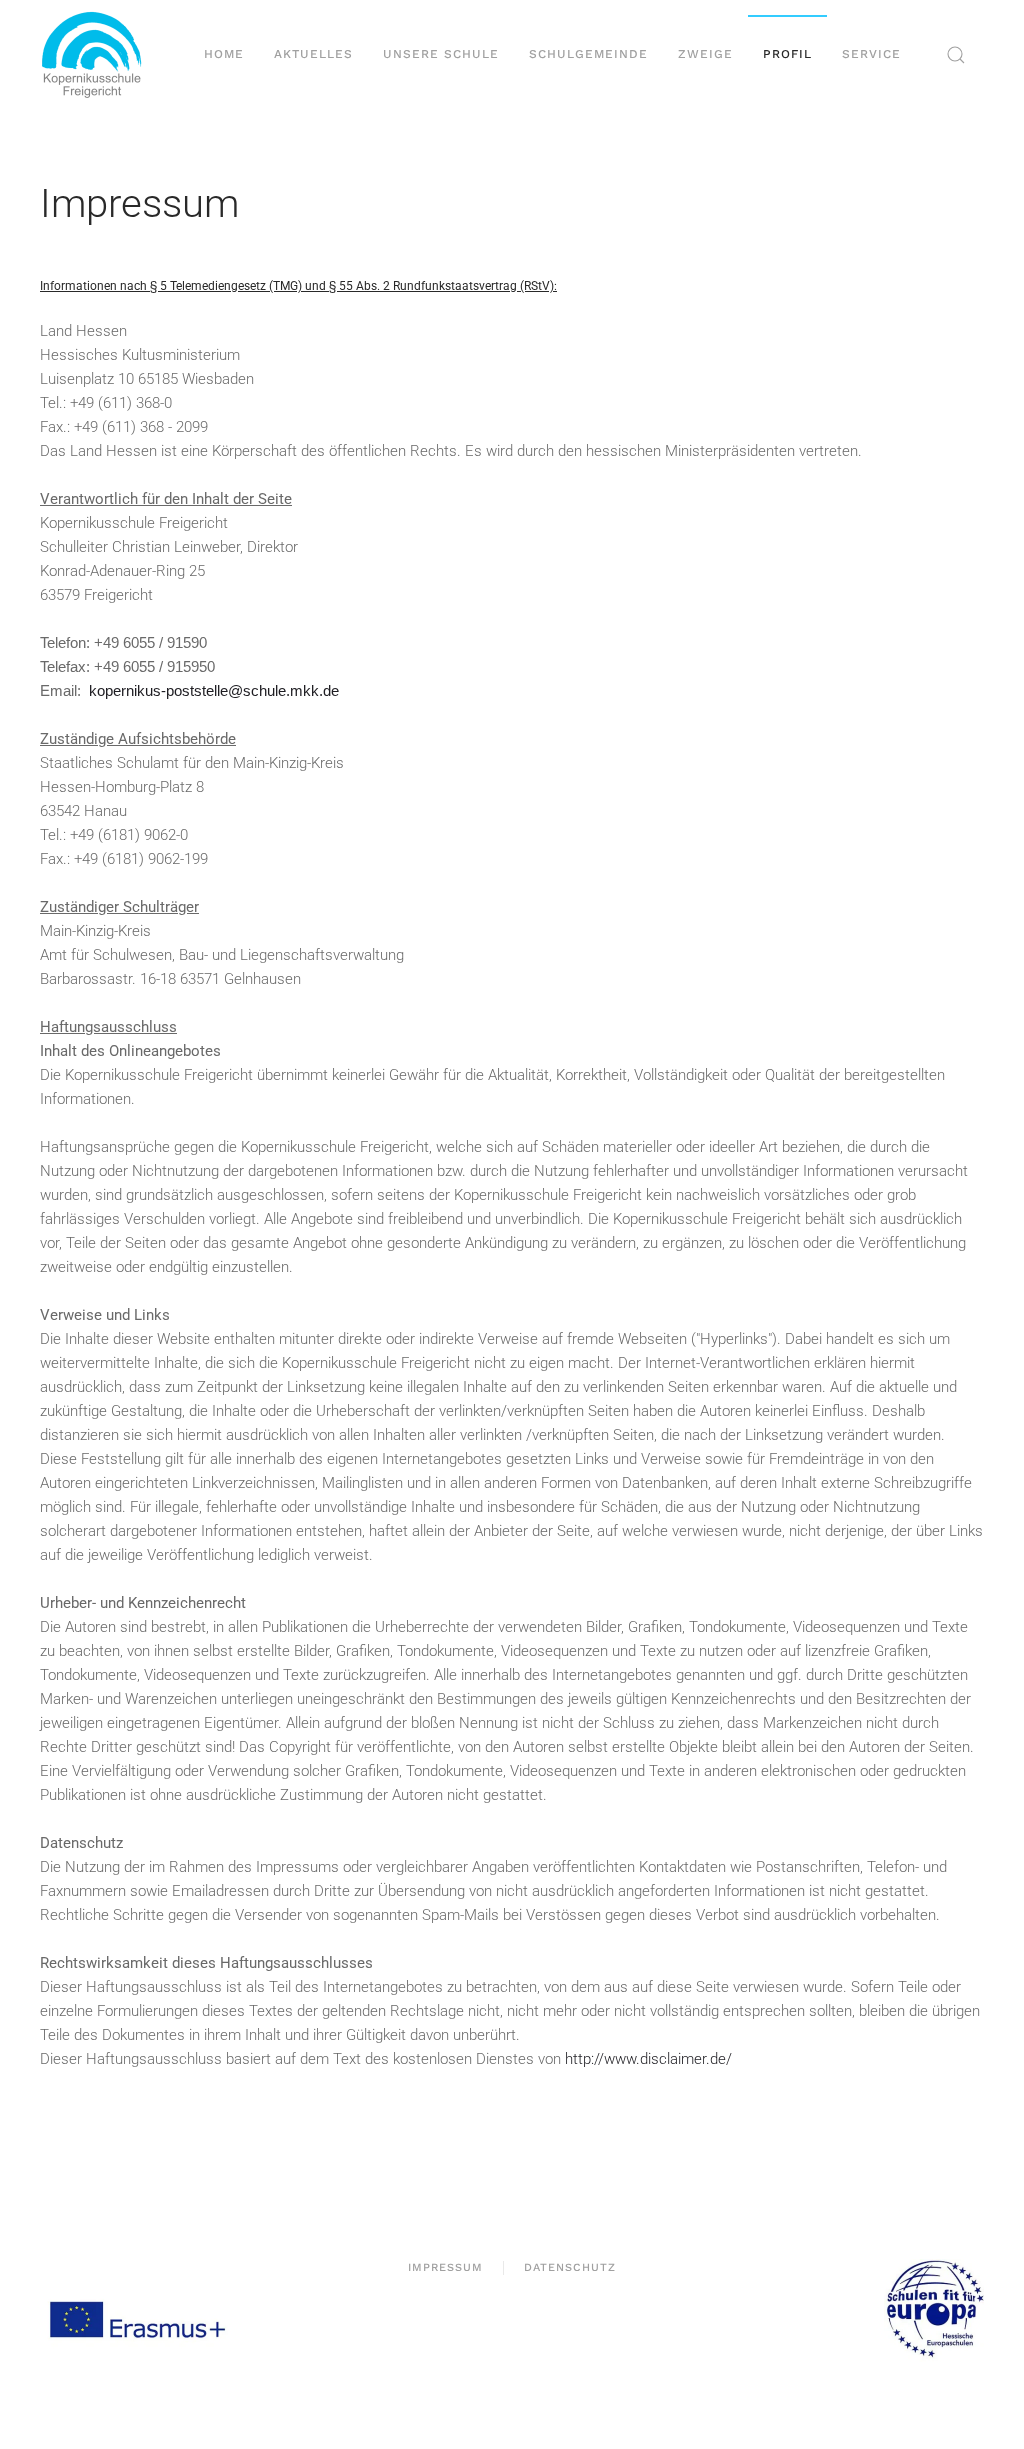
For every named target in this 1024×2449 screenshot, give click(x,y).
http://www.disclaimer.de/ (648, 2059)
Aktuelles (313, 54)
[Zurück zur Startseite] (99, 55)
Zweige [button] (705, 54)
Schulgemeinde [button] (588, 54)
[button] (956, 55)
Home (224, 54)
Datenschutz (570, 2267)
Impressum (445, 2267)
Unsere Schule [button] (441, 54)
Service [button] (871, 54)
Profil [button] (787, 54)
